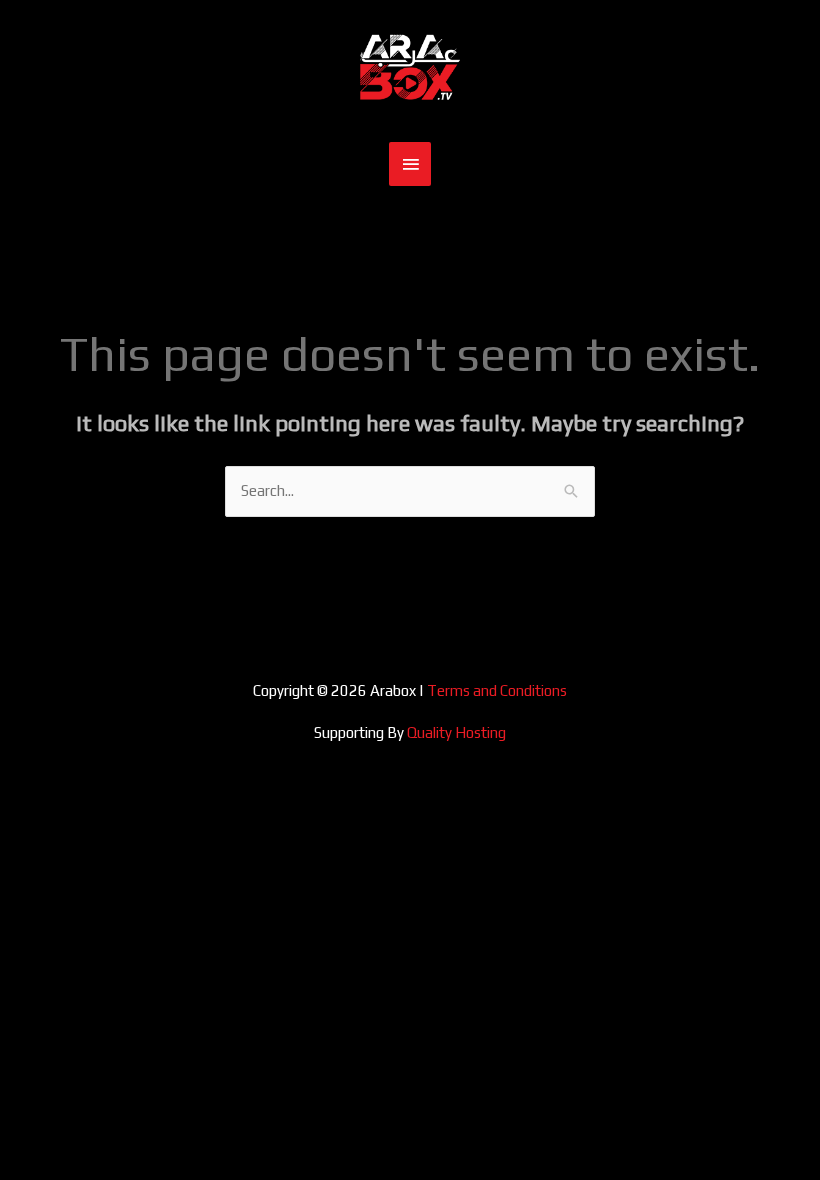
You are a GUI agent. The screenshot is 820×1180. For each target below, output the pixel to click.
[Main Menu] (410, 164)
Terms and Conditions (497, 690)
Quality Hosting (456, 732)
